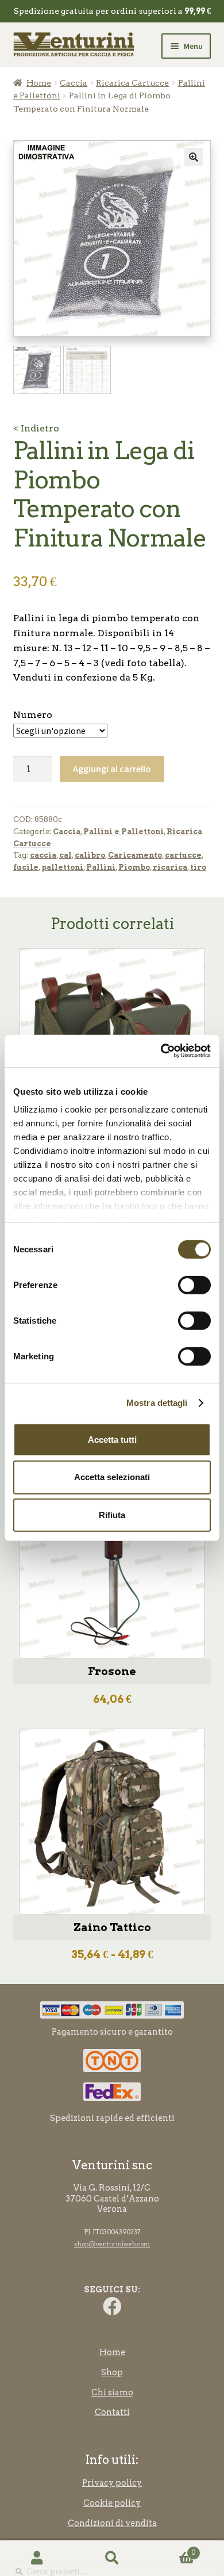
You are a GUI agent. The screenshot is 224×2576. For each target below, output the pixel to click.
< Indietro (36, 428)
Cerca (112, 2558)
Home (39, 83)
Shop (112, 2372)
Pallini (101, 867)
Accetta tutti (112, 1439)
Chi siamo (112, 2392)
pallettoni (62, 867)
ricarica (170, 867)
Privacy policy (112, 2483)
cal (65, 855)
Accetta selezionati (112, 1477)
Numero (33, 715)
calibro (90, 855)
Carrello (172, 2549)
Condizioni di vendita (112, 2523)
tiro (198, 867)
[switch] (194, 1285)
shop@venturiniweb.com (112, 2244)
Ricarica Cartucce (132, 83)
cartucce (183, 855)
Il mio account (37, 2558)
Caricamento (135, 855)
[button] (194, 157)
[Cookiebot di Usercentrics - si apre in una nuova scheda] (161, 1051)
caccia (43, 855)
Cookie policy (112, 2503)
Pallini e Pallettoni (123, 832)
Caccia (74, 83)
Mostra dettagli (157, 1403)
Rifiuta (112, 1515)
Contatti (112, 2412)
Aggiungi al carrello (112, 769)
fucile (26, 867)
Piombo (134, 867)
